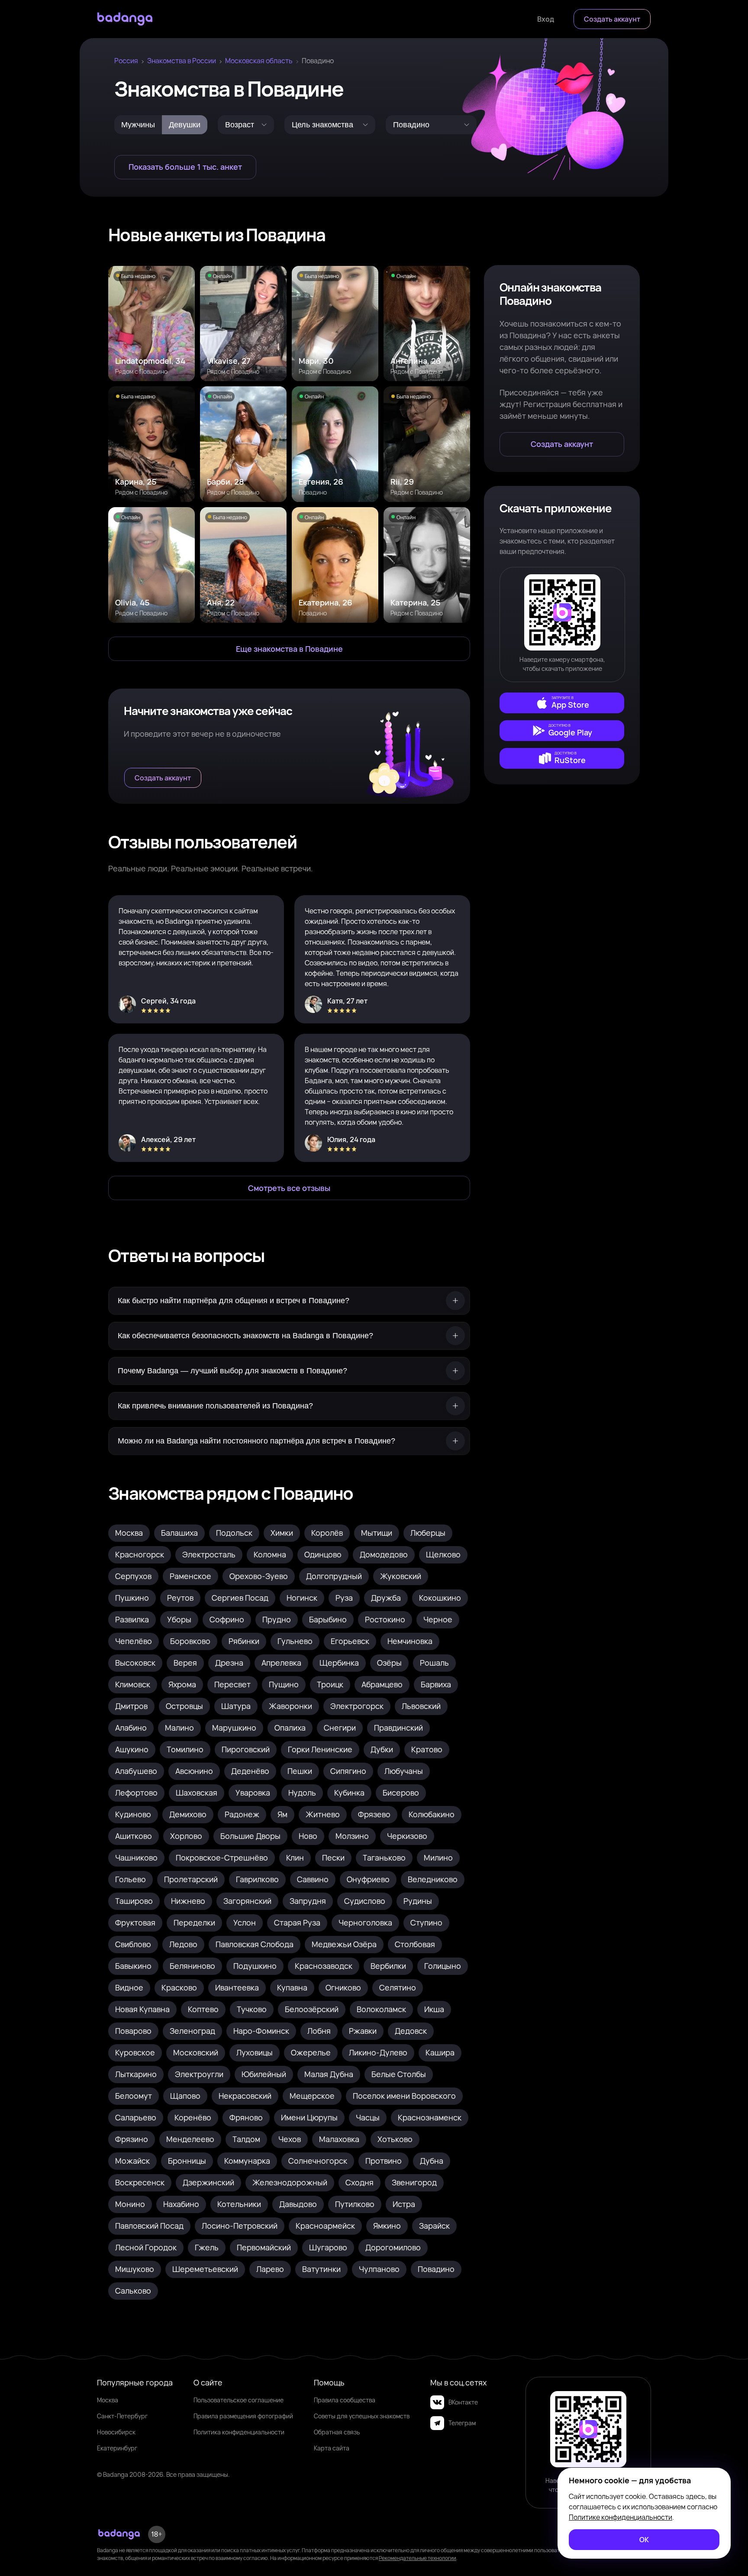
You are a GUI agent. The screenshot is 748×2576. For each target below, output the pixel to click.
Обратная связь (337, 2432)
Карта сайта (332, 2448)
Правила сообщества (345, 2400)
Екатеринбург (117, 2448)
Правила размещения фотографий (243, 2416)
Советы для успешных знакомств (362, 2416)
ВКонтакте (463, 2402)
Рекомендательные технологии (418, 2558)
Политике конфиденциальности (621, 2517)
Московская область (259, 61)
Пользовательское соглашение (239, 2400)
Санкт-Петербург (122, 2416)
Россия (126, 61)
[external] (562, 703)
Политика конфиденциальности (239, 2432)
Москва (108, 2400)
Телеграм (462, 2423)
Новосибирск (116, 2432)
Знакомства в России (182, 61)
